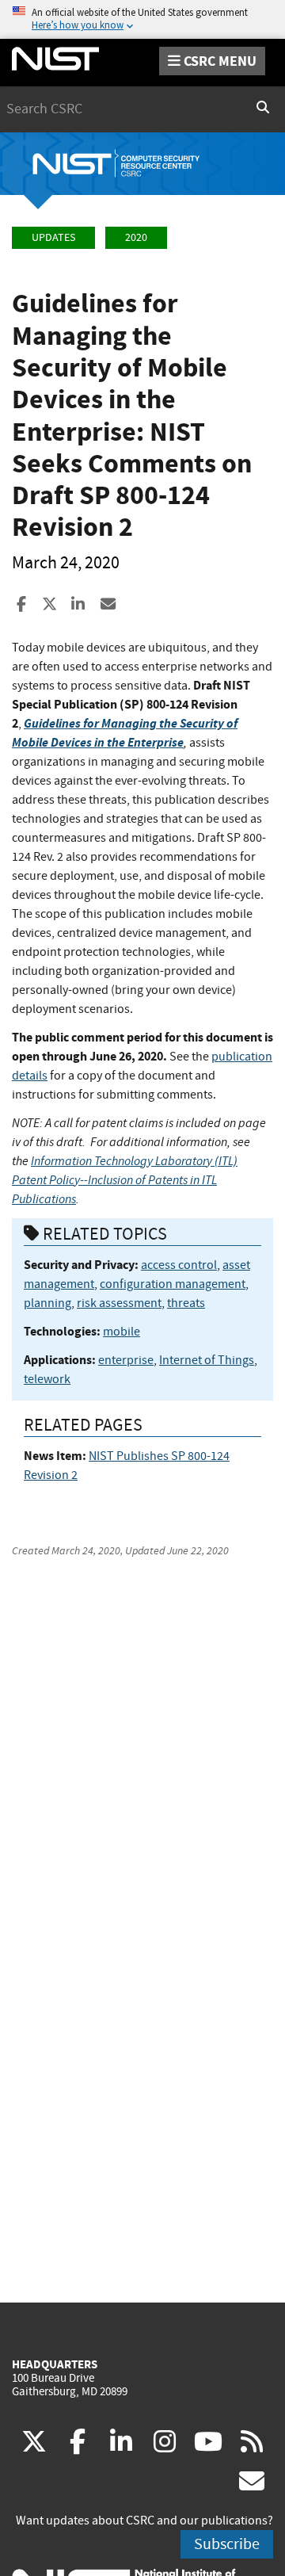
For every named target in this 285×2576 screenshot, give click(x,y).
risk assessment (119, 1303)
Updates (53, 237)
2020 (136, 237)
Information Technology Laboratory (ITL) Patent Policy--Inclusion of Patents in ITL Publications (125, 1180)
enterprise (126, 1360)
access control (179, 1265)
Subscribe (227, 2544)
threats (186, 1303)
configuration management (173, 1284)
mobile (122, 1332)
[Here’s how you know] (142, 19)
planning (47, 1303)
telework (47, 1379)
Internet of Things (207, 1360)
